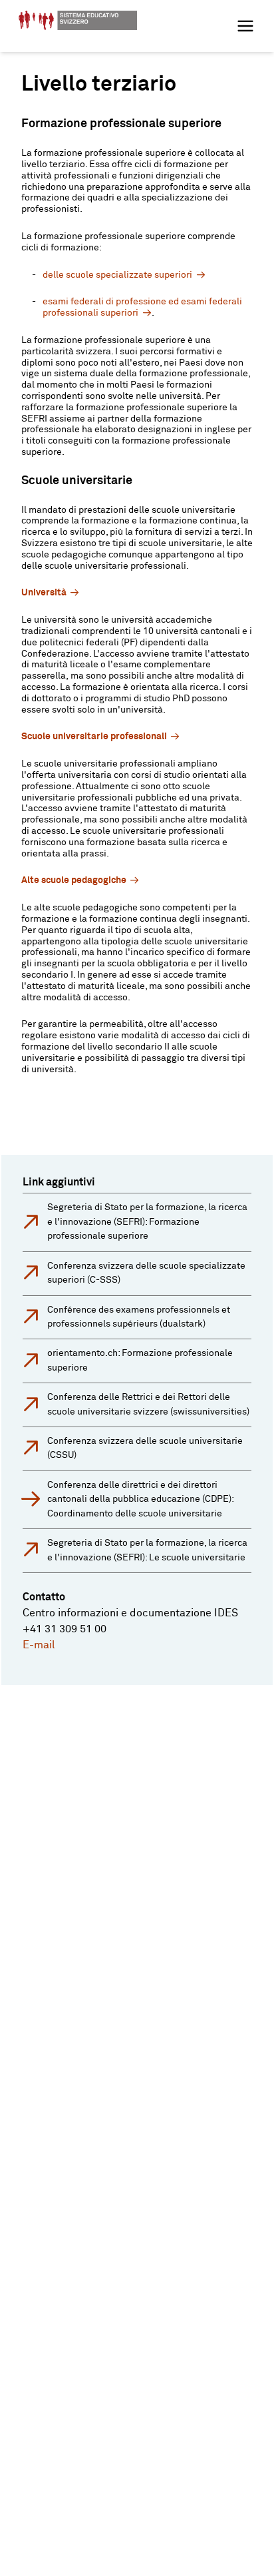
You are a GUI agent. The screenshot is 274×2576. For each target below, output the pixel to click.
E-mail (39, 1645)
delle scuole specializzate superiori (117, 275)
